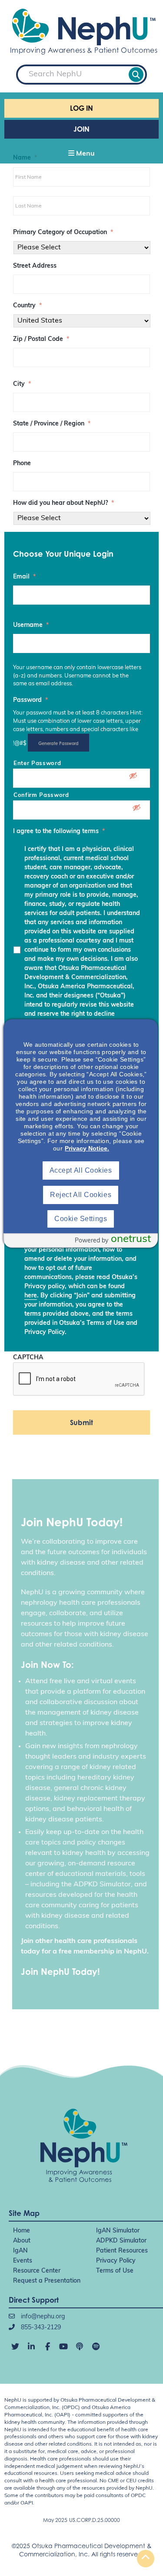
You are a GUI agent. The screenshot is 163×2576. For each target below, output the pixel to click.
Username (31, 625)
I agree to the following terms (59, 832)
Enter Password (37, 764)
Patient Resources (122, 2251)
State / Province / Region (52, 424)
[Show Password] (137, 777)
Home (22, 2231)
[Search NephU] (136, 75)
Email (24, 577)
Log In (81, 108)
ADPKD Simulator (121, 2241)
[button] (81, 154)
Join (81, 129)
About (22, 2241)
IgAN (20, 2251)
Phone (22, 464)
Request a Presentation (47, 2281)
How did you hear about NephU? (63, 503)
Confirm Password (41, 795)
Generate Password (58, 743)
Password (30, 700)
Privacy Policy (116, 2261)
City (22, 384)
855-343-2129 (40, 2328)
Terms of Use (115, 2271)
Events (23, 2261)
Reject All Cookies (81, 1195)
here (31, 1296)
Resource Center (37, 2271)
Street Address (35, 266)
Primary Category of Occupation (63, 233)
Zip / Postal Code (41, 339)
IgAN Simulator (118, 2231)
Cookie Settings (81, 1219)
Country (27, 306)
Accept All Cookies (81, 1170)
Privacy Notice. (87, 1148)
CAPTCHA (28, 1358)
